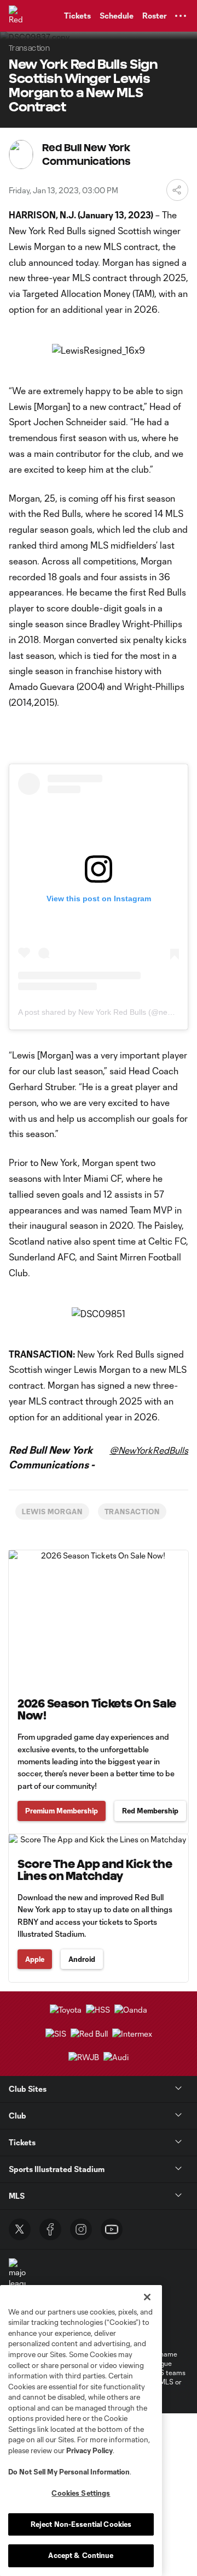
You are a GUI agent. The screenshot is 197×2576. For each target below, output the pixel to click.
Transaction (132, 1512)
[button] (181, 16)
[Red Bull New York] (19, 16)
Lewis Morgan (52, 1512)
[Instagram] (81, 2229)
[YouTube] (112, 2229)
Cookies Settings (81, 2493)
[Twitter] (20, 2229)
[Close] (147, 2297)
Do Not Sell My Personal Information (69, 2472)
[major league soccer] (18, 2279)
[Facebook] (50, 2229)
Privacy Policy (89, 2450)
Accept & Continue (81, 2555)
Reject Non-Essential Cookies (81, 2524)
